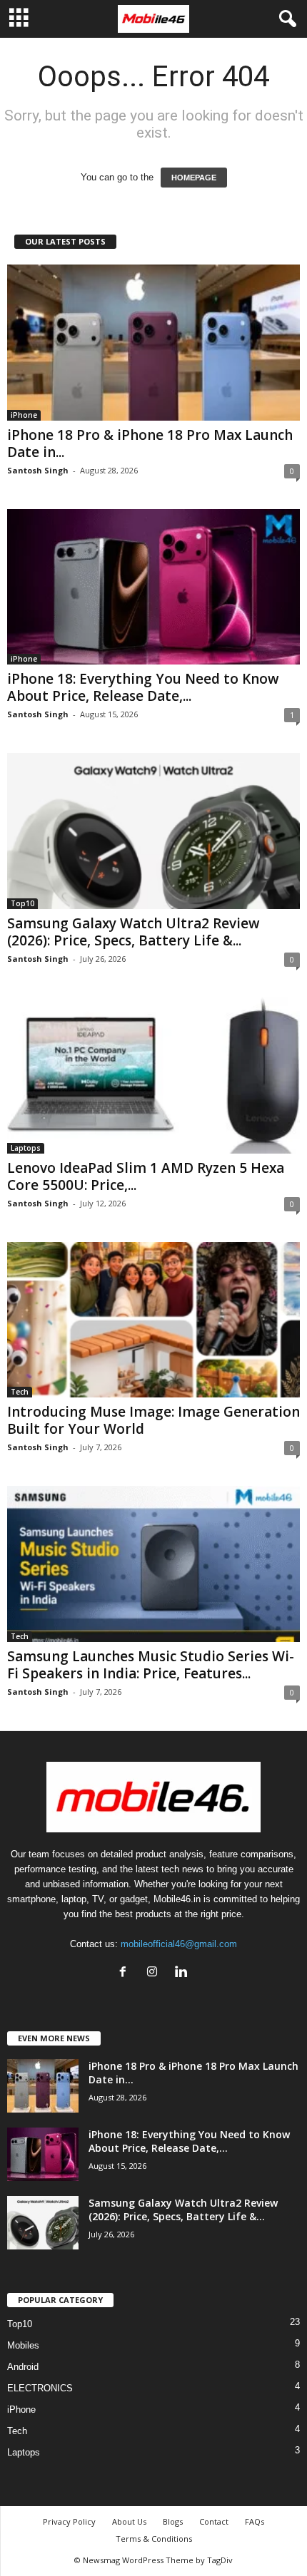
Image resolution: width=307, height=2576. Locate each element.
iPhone (24, 415)
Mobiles (23, 2345)
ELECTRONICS (40, 2388)
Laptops (26, 1148)
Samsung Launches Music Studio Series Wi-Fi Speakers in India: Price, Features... (151, 1665)
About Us (129, 2521)
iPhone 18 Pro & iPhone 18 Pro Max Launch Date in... (150, 443)
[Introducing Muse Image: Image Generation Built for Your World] (153, 1320)
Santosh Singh (38, 470)
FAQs (255, 2521)
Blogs (173, 2521)
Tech (20, 1392)
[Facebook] (126, 1973)
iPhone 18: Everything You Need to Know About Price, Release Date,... (143, 687)
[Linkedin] (183, 1973)
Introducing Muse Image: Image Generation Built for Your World (153, 1420)
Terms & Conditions (154, 2539)
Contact (214, 2521)
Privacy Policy (69, 2521)
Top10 (22, 903)
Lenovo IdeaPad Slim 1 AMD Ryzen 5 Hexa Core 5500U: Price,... (146, 1176)
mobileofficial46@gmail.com (179, 1944)
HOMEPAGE (194, 178)
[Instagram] (155, 1973)
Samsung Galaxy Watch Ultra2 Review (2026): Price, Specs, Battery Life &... (134, 932)
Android (23, 2367)
